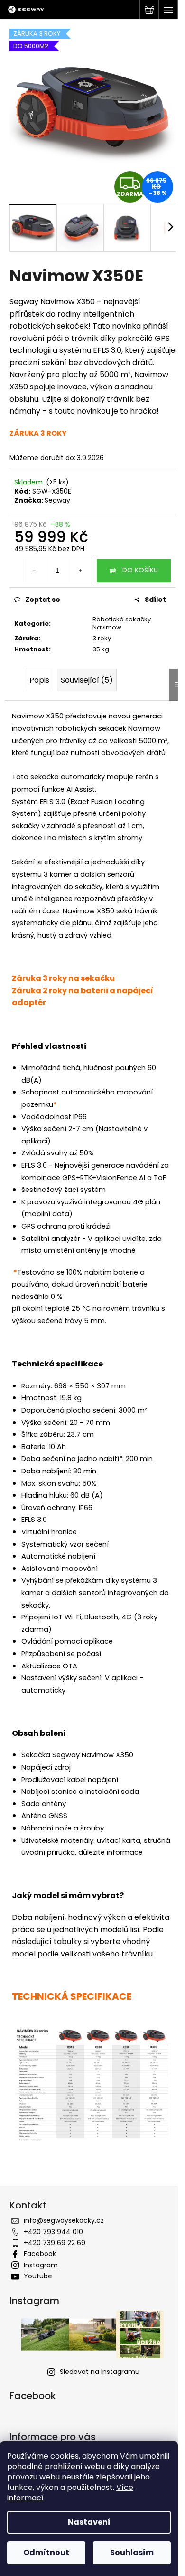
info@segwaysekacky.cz (64, 2220)
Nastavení (89, 2522)
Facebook (40, 2254)
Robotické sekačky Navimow (122, 623)
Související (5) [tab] (87, 680)
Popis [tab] (39, 680)
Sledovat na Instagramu (100, 2372)
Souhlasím (132, 2552)
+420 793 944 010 (53, 2232)
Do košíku (140, 570)
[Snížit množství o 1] (35, 571)
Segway (57, 500)
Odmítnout (46, 2552)
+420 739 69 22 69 (55, 2243)
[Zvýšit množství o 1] (80, 571)
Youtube (38, 2276)
